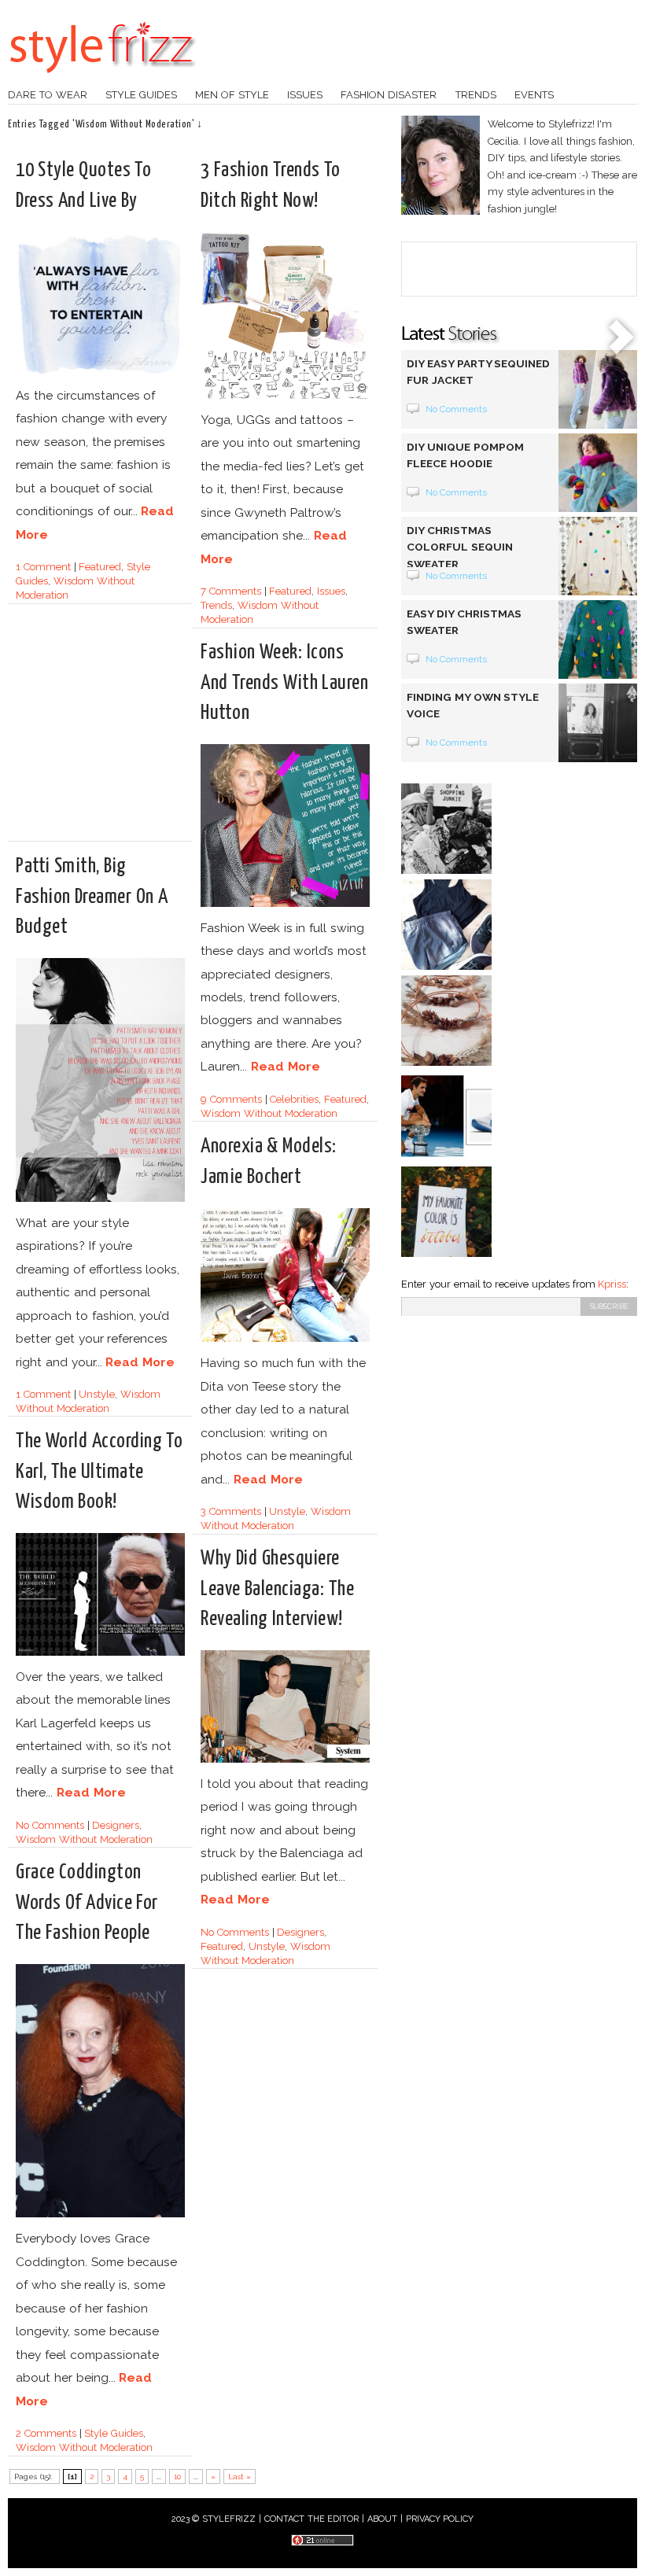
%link (621, 338)
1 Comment (43, 567)
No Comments (50, 1825)
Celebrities (294, 1099)
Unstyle (97, 1394)
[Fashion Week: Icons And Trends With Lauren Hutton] (285, 904)
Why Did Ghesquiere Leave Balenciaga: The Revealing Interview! (277, 1588)
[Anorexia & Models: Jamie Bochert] (285, 1339)
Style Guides (141, 95)
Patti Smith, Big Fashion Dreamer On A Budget (92, 896)
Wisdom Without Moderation (269, 1113)
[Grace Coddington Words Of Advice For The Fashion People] (100, 2215)
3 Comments (231, 1511)
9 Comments (231, 1099)
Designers (116, 1825)
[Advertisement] (148, 729)
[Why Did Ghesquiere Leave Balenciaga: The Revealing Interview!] (285, 1760)
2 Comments (46, 2433)
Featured (100, 567)
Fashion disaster (389, 95)
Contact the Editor (312, 2519)
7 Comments (231, 591)
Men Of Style (232, 95)
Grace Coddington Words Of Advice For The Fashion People (87, 1902)
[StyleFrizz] (102, 81)
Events (534, 95)
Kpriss (612, 1284)
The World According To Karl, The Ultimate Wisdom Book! (99, 1471)
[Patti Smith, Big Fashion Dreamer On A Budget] (100, 1199)
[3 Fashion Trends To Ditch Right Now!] (285, 396)
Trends (476, 95)
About (382, 2519)
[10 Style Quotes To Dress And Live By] (100, 372)
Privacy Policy (440, 2519)
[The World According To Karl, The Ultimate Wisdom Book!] (100, 1653)
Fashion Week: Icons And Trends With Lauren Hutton (284, 682)
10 (177, 2476)
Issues (305, 95)
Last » (240, 2476)
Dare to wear (48, 95)
